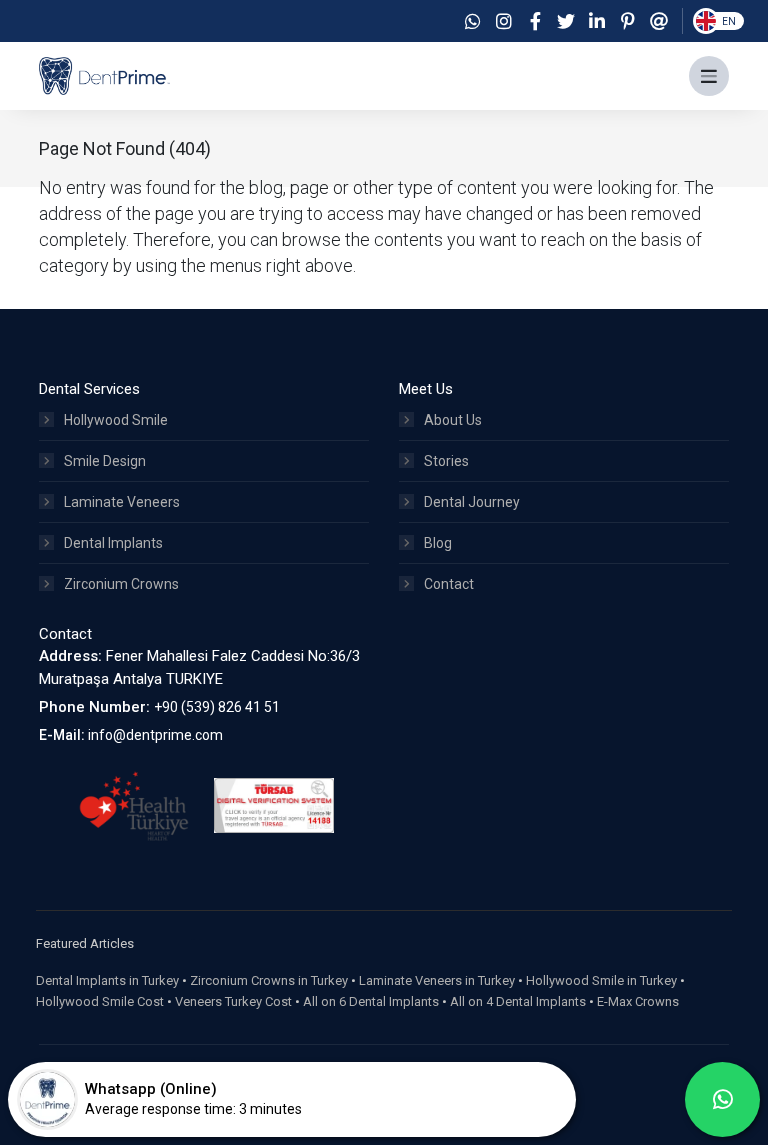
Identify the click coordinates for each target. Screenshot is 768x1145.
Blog (438, 543)
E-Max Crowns (638, 1001)
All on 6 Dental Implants (371, 1001)
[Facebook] (535, 21)
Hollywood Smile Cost (100, 1001)
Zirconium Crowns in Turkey (269, 980)
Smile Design (105, 461)
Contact (449, 584)
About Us (453, 420)
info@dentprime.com (155, 735)
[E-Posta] (659, 21)
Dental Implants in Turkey (107, 980)
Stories (446, 461)
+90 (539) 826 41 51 (217, 707)
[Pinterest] (628, 21)
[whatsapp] (722, 1099)
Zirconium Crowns (121, 584)
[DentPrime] (104, 75)
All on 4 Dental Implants (518, 1001)
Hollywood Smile (116, 420)
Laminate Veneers (122, 502)
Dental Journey (472, 502)
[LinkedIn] (597, 21)
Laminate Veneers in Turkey (437, 980)
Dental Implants (113, 543)
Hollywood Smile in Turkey (601, 980)
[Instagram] (504, 21)
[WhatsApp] (473, 21)
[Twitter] (566, 21)
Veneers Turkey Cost (233, 1001)
